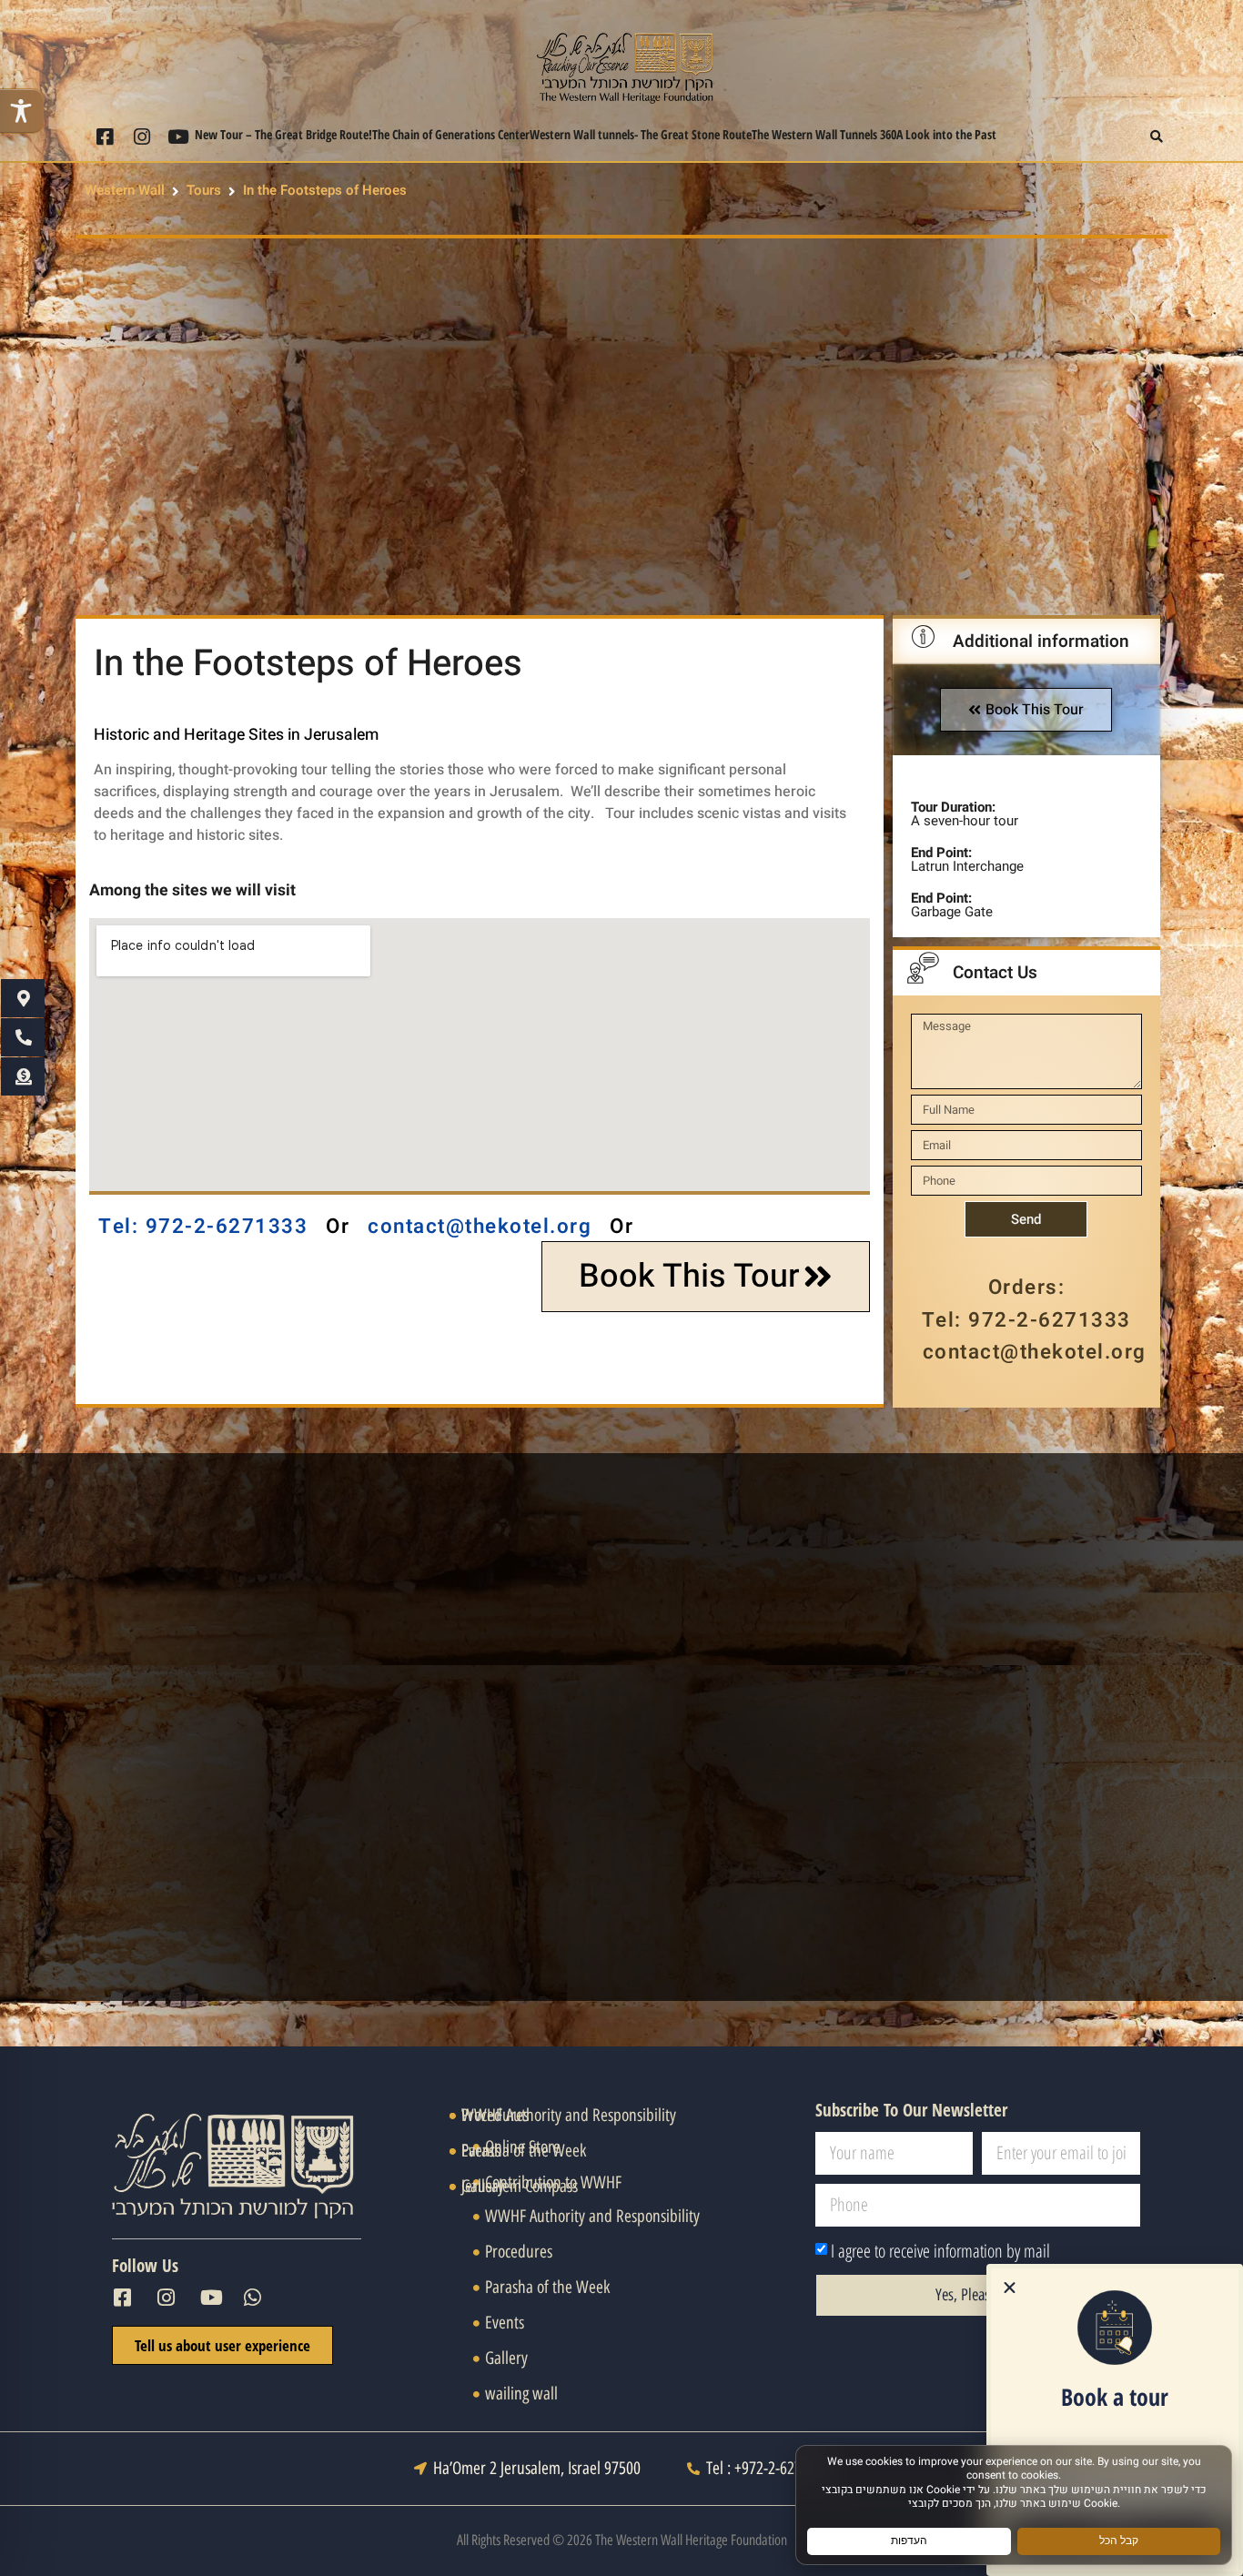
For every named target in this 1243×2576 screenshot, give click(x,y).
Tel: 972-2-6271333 (203, 1227)
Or (338, 1227)
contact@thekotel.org (480, 1227)
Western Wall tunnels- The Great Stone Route (641, 134)
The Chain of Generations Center (451, 134)
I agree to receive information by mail (940, 2251)
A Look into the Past (946, 134)
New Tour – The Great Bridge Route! (283, 134)
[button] (1157, 137)
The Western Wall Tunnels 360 (824, 134)
